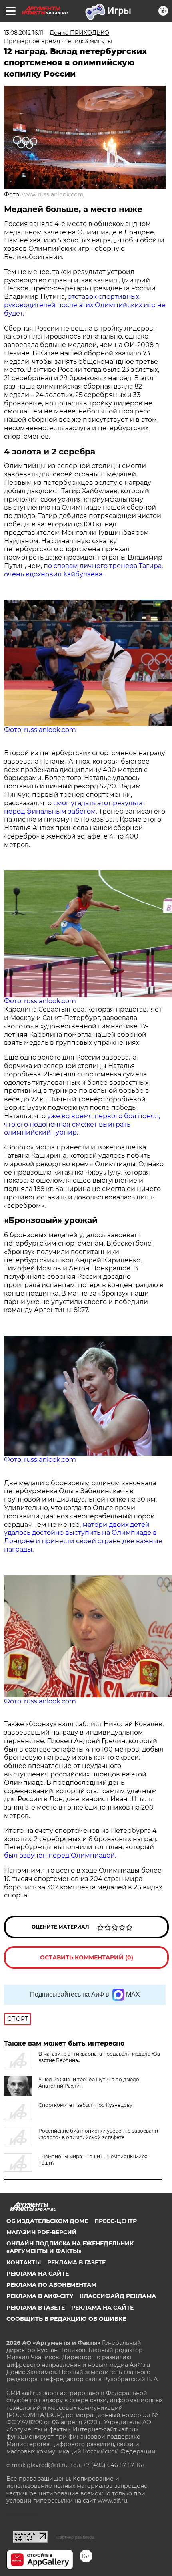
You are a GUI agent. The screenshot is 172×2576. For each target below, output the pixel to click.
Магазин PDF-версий (42, 2232)
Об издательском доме (47, 2221)
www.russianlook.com (53, 194)
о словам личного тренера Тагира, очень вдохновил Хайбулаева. (83, 570)
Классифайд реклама (118, 2296)
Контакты (24, 2262)
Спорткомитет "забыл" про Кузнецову (85, 2105)
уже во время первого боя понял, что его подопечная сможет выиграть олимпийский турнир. (82, 1124)
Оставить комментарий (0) (87, 1957)
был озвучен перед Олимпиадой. (60, 1855)
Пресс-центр (116, 2221)
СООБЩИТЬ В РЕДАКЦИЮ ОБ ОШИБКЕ (66, 2319)
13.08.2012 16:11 (24, 33)
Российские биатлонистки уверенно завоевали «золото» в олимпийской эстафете (98, 2134)
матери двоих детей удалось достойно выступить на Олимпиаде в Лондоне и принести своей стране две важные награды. (83, 1537)
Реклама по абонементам (51, 2285)
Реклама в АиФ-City (40, 2296)
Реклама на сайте (38, 2274)
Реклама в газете (76, 2262)
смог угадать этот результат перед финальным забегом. (75, 807)
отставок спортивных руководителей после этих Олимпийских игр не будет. (85, 305)
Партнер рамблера (75, 2537)
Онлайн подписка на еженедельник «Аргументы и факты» (70, 2247)
